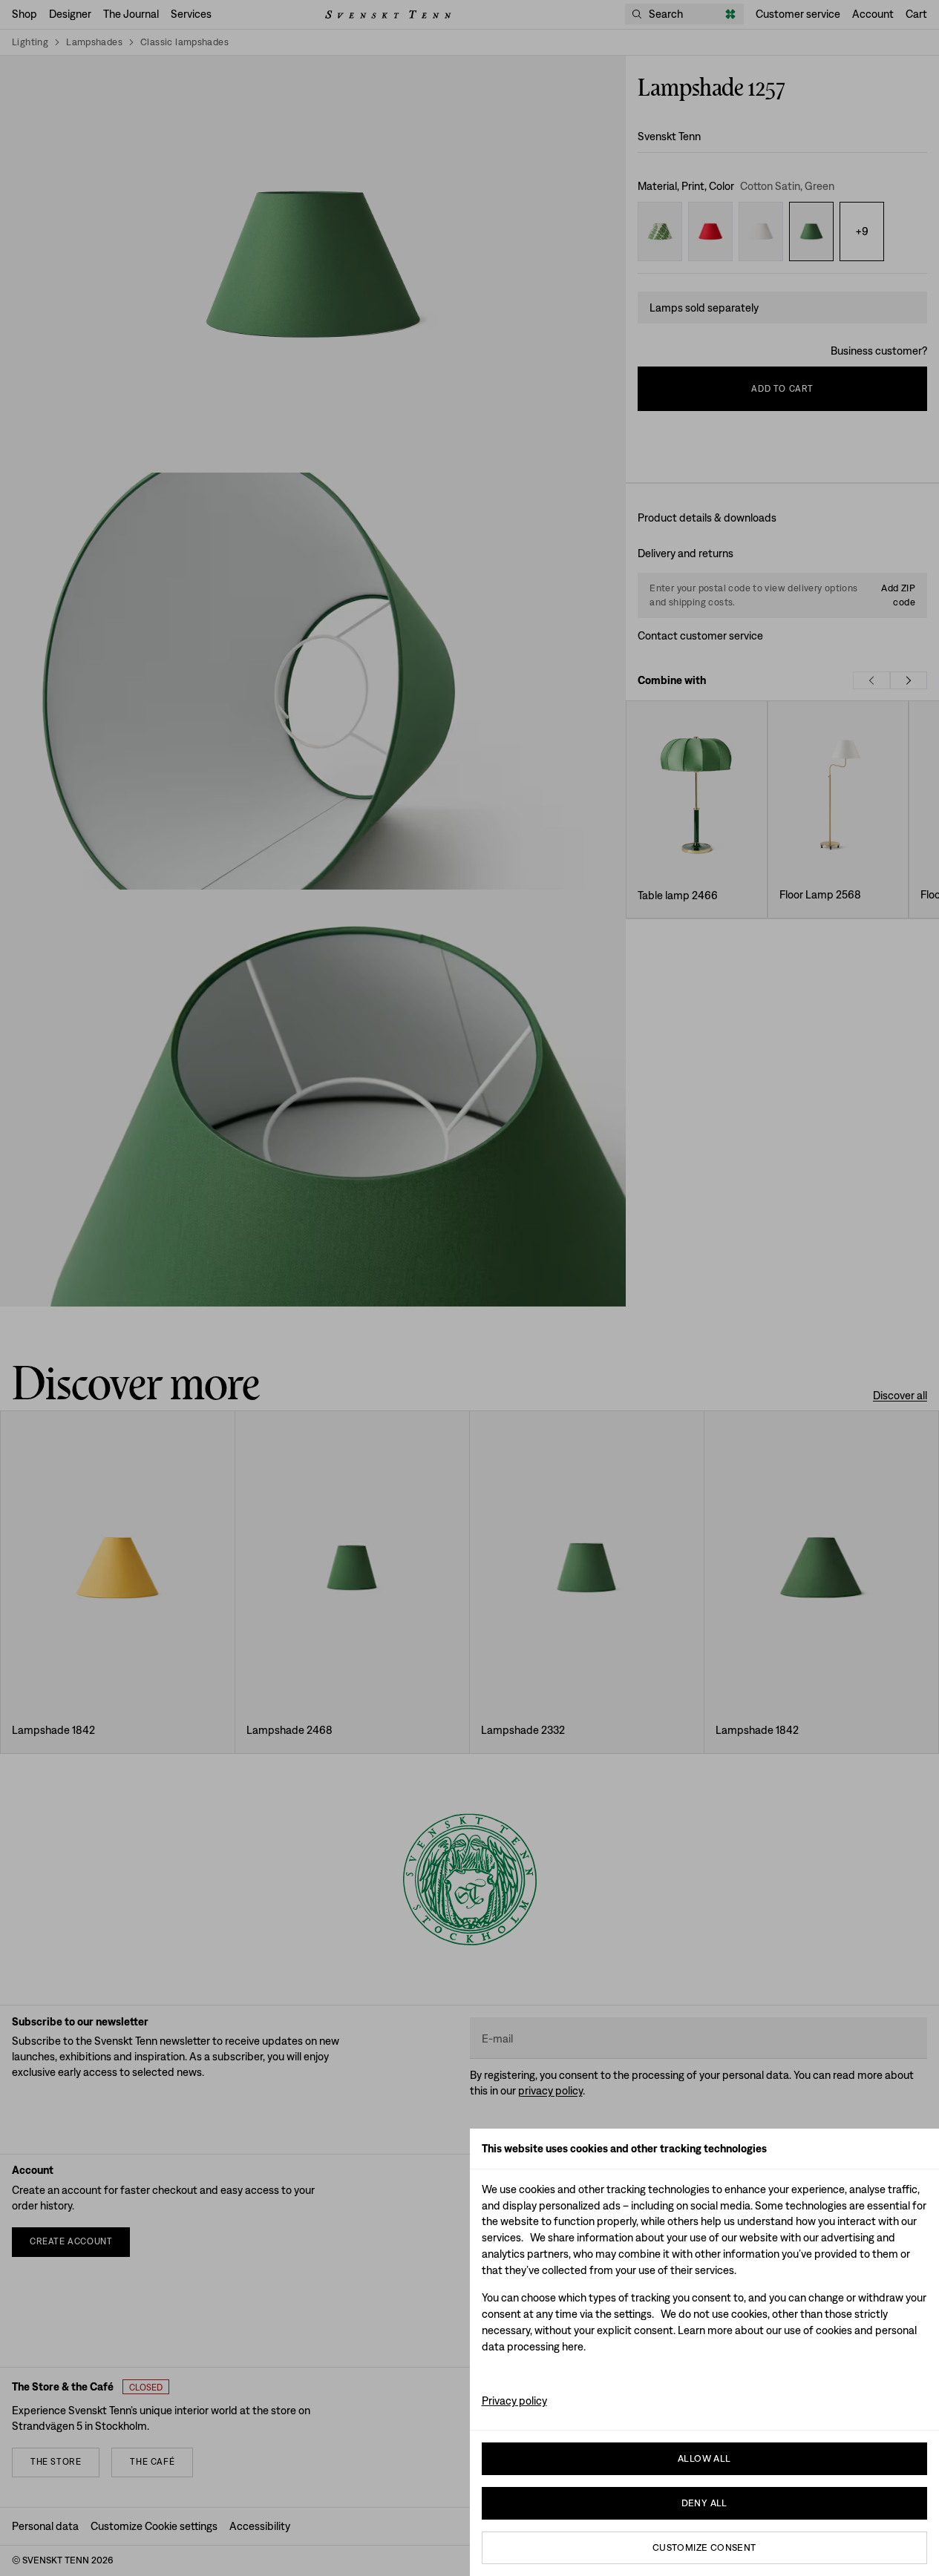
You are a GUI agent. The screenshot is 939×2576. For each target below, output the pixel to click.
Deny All (704, 2503)
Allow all (704, 2458)
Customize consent (704, 2547)
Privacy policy (514, 2401)
